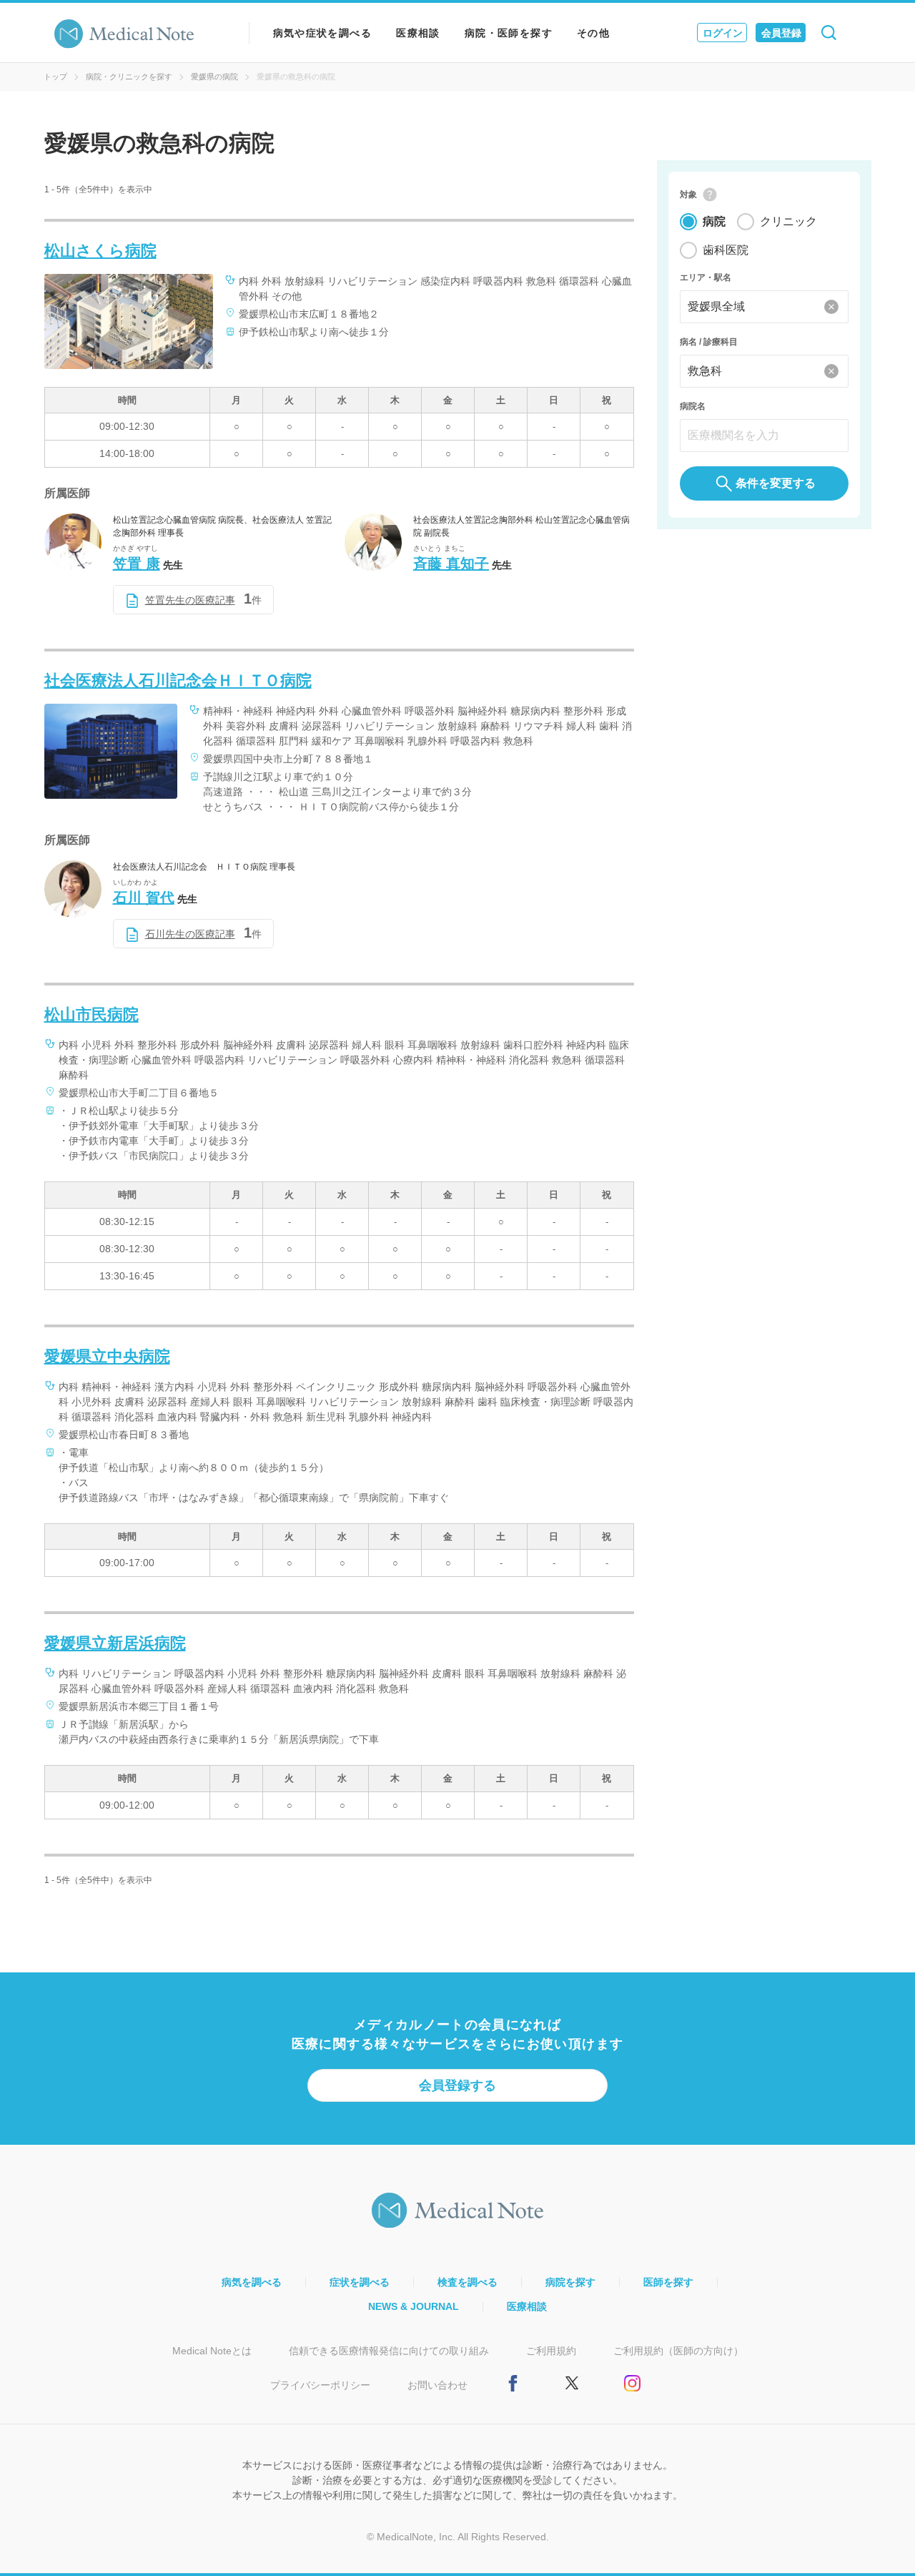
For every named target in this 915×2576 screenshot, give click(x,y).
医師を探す (668, 2282)
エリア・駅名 (706, 277)
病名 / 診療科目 (709, 342)
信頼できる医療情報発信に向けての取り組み (389, 2351)
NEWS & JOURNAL (414, 2306)
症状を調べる (360, 2282)
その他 (593, 33)
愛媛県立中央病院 (107, 1356)
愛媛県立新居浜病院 (115, 1643)
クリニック (788, 221)
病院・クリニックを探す (129, 77)
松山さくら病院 (100, 251)
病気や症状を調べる (323, 33)
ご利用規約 (551, 2351)
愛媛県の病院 (214, 77)
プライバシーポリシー (320, 2385)
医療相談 (418, 33)
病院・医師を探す (509, 33)
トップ (55, 77)
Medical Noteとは (212, 2351)
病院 (714, 221)
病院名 (693, 406)
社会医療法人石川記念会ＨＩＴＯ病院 (178, 680)
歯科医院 (726, 250)
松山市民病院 (91, 1014)
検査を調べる (468, 2282)
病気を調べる (252, 2282)
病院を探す (570, 2282)
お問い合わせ (437, 2385)
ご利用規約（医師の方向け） (678, 2351)
